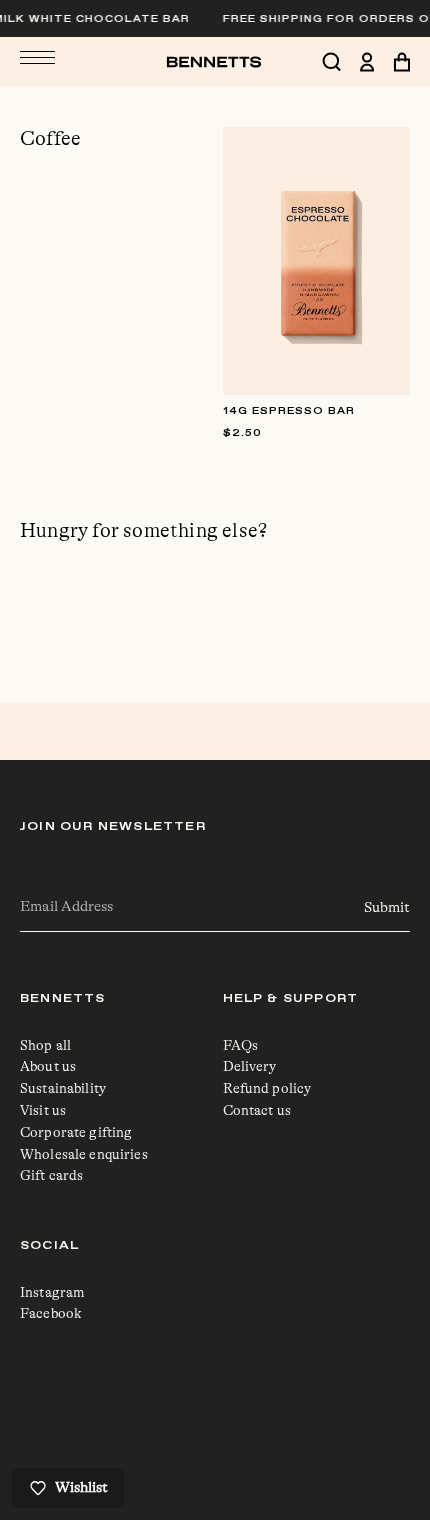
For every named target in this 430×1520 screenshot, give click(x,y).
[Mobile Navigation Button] (37, 57)
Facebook (51, 1313)
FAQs (241, 1045)
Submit (387, 907)
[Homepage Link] (215, 62)
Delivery (250, 1066)
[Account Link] (376, 62)
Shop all (45, 1045)
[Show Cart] (401, 62)
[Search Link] (341, 62)
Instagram (52, 1292)
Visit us (43, 1110)
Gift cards (51, 1175)
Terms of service (275, 1415)
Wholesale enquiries (84, 1154)
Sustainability (63, 1088)
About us (48, 1066)
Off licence (258, 1434)
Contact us (257, 1110)
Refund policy (267, 1088)
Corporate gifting (76, 1132)
